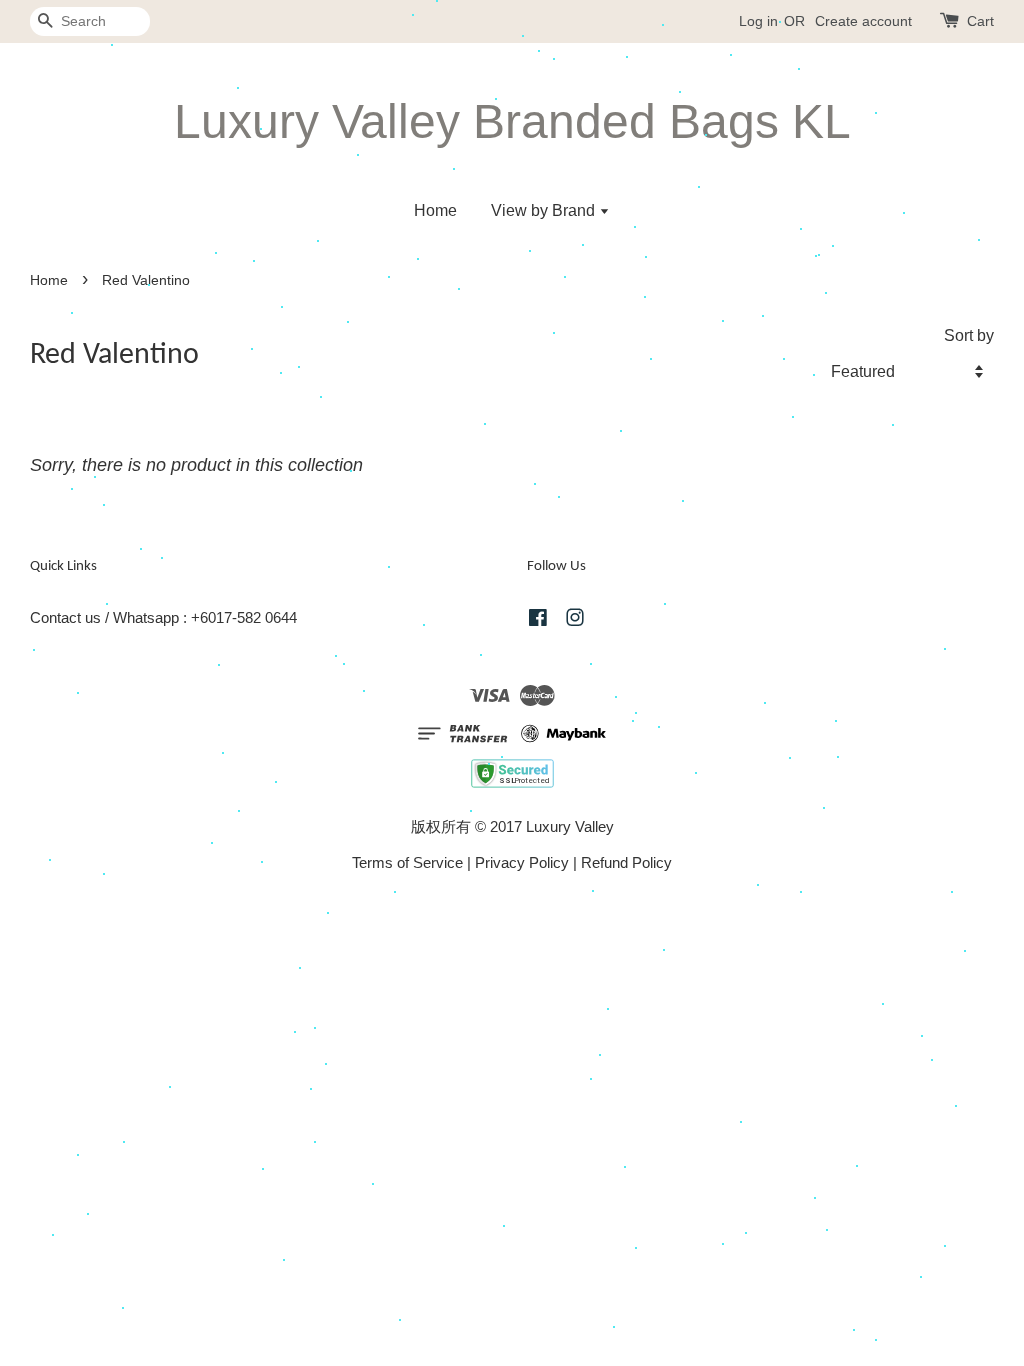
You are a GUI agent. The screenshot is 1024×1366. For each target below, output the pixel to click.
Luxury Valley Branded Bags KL (512, 121)
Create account (863, 21)
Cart (980, 21)
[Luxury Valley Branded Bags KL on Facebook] (538, 620)
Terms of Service (407, 862)
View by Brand (545, 210)
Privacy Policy (522, 862)
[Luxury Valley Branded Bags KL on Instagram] (575, 620)
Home (435, 210)
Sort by (969, 335)
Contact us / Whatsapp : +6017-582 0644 (163, 617)
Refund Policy (626, 862)
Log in (758, 21)
